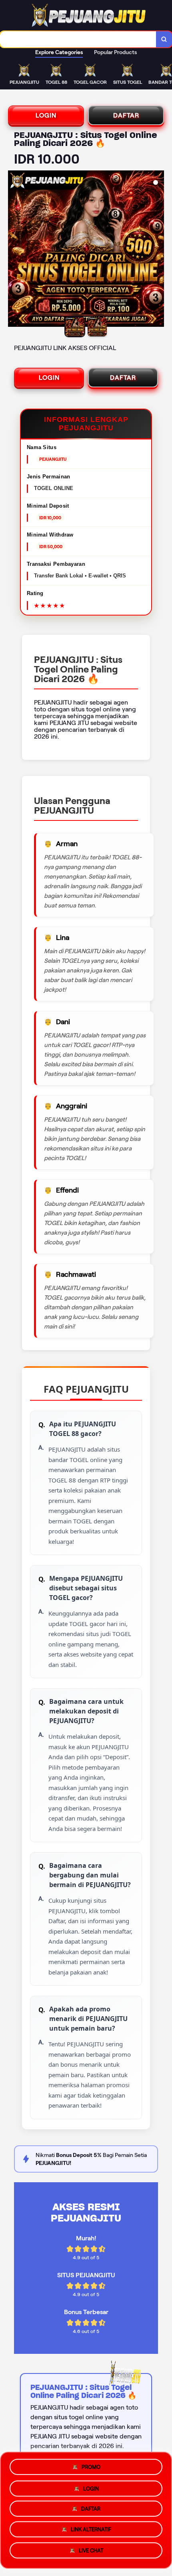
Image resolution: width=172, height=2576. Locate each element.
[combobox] (78, 39)
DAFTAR (126, 115)
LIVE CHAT (91, 2553)
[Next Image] (158, 250)
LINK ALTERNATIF (91, 2531)
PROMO (91, 2464)
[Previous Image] (14, 250)
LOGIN (46, 115)
